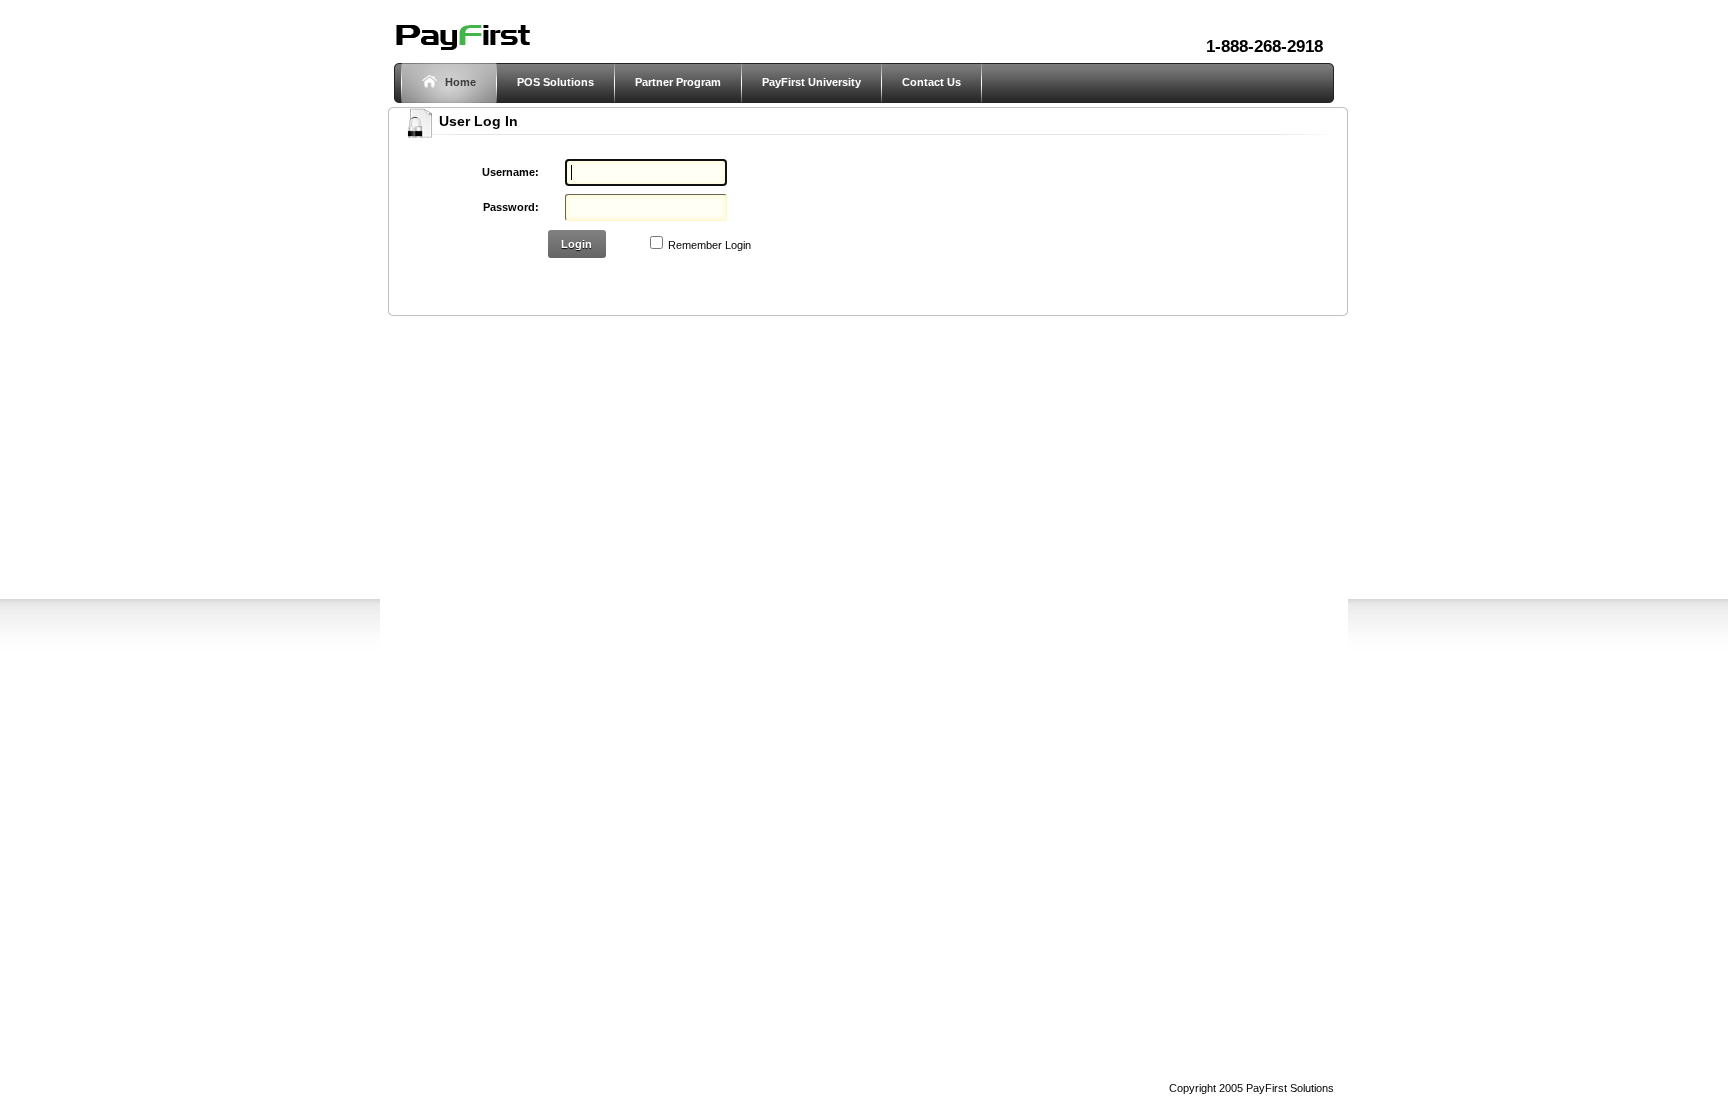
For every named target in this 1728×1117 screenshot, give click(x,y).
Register (570, 281)
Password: (511, 207)
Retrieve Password (663, 281)
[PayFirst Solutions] (462, 48)
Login (576, 244)
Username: (510, 172)
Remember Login (709, 245)
